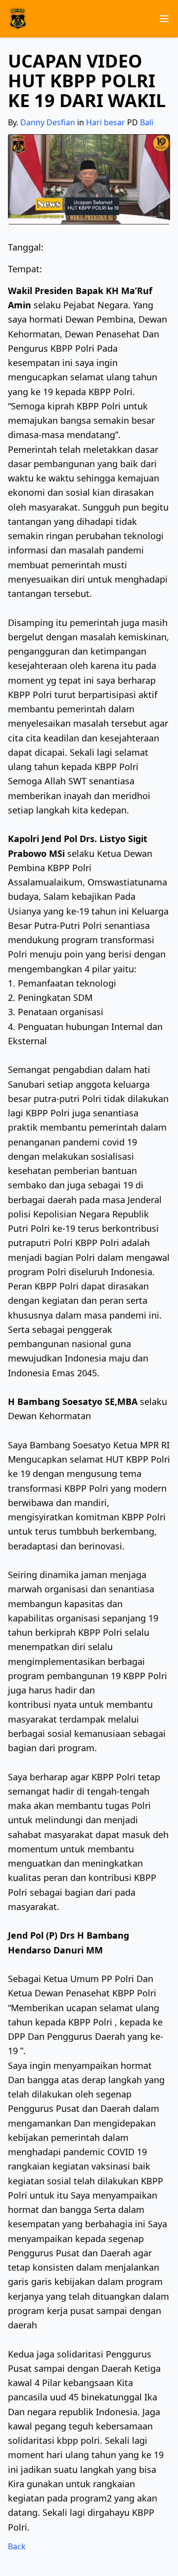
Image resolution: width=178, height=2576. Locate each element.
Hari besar (106, 122)
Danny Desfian (48, 122)
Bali (147, 122)
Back (17, 2546)
